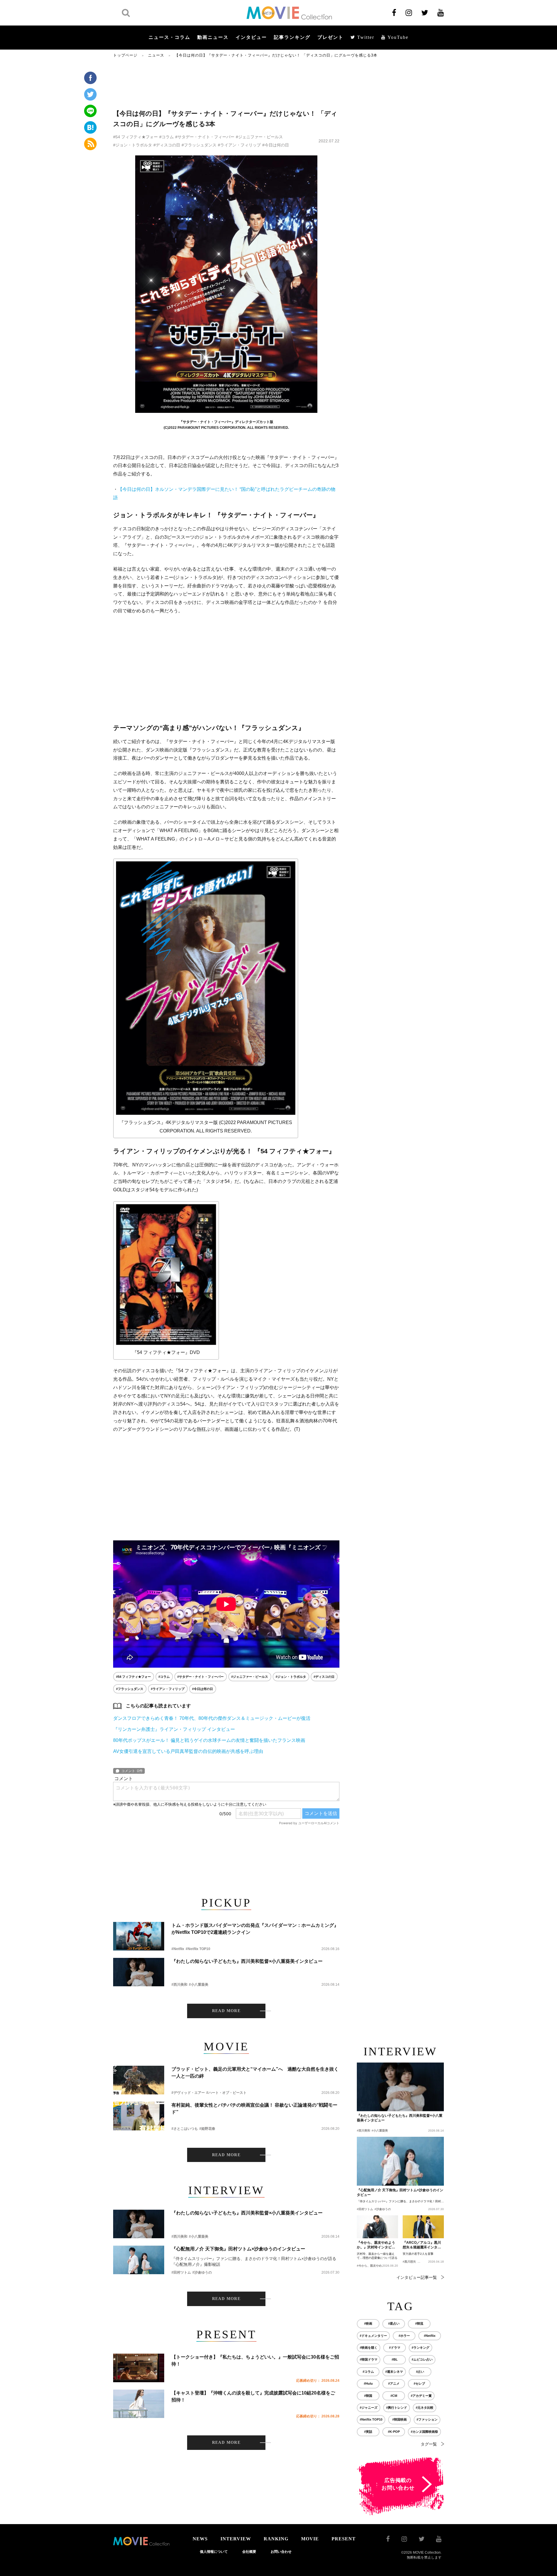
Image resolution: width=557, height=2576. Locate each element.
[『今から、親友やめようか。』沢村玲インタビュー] (377, 2227)
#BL (395, 2359)
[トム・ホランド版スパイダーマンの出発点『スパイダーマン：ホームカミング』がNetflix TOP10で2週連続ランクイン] (139, 1936)
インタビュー (251, 37)
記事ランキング (292, 37)
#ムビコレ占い (422, 2359)
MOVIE (310, 2539)
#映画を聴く (369, 2348)
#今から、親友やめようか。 (375, 2266)
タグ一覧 (429, 2444)
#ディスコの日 (167, 145)
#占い (420, 2372)
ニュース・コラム (169, 37)
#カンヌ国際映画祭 (424, 2432)
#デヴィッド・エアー (188, 2093)
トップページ (125, 55)
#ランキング (421, 2348)
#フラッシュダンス (199, 145)
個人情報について (214, 2552)
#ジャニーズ (369, 2408)
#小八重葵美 (199, 1985)
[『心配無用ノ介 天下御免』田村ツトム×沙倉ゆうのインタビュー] (139, 2260)
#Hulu (368, 2383)
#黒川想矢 (409, 2262)
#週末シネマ (394, 2372)
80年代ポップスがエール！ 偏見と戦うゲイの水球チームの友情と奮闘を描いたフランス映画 (209, 1740)
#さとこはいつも (185, 2129)
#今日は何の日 (276, 145)
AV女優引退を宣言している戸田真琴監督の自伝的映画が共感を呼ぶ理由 (188, 1751)
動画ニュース (213, 37)
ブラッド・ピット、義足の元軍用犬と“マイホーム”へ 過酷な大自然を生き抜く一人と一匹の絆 (255, 2073)
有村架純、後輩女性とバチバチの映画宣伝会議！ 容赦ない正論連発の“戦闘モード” (254, 2108)
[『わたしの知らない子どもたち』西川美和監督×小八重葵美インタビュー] (139, 1972)
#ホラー (404, 2336)
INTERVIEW (236, 2539)
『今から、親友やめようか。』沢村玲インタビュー (376, 2245)
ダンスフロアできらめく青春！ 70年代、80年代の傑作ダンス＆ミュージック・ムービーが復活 (212, 1718)
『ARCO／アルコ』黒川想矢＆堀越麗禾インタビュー (422, 2245)
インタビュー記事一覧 (417, 2277)
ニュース (156, 55)
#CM (394, 2396)
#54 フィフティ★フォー (135, 137)
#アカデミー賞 (421, 2396)
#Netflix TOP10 (198, 1949)
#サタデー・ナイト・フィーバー (205, 137)
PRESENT (344, 2539)
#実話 (368, 2432)
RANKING (276, 2539)
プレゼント (330, 37)
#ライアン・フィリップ (239, 145)
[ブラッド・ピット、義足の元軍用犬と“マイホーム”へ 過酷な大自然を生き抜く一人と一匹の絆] (139, 2080)
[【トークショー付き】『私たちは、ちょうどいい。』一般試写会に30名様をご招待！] (139, 2368)
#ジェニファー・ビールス (259, 137)
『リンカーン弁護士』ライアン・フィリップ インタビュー (174, 1729)
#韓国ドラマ (369, 2359)
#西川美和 (179, 1985)
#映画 (368, 2323)
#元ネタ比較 (425, 2408)
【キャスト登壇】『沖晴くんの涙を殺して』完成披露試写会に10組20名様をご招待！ (253, 2396)
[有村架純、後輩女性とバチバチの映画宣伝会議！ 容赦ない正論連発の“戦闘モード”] (139, 2116)
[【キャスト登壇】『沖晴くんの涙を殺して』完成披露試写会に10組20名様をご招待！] (139, 2404)
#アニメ (394, 2383)
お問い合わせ (281, 2552)
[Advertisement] (226, 83)
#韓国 (368, 2396)
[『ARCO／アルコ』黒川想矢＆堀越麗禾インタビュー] (423, 2227)
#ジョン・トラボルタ (133, 145)
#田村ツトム (181, 2272)
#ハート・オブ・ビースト (226, 2093)
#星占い (394, 2323)
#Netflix (178, 1949)
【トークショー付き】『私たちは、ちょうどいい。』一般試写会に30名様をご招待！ (255, 2360)
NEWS (200, 2539)
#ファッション (427, 2419)
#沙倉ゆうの (202, 2272)
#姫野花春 (207, 2129)
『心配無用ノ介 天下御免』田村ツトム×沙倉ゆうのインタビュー (238, 2249)
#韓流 (419, 2323)
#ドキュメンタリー (373, 2336)
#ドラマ (395, 2348)
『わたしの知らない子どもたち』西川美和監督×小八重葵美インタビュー (247, 1961)
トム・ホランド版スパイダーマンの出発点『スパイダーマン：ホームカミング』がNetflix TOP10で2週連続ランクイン (255, 1929)
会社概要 (249, 2552)
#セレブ (419, 2383)
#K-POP (394, 2432)
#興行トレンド (397, 2408)
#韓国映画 (399, 2419)
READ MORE (226, 2011)
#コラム (167, 137)
